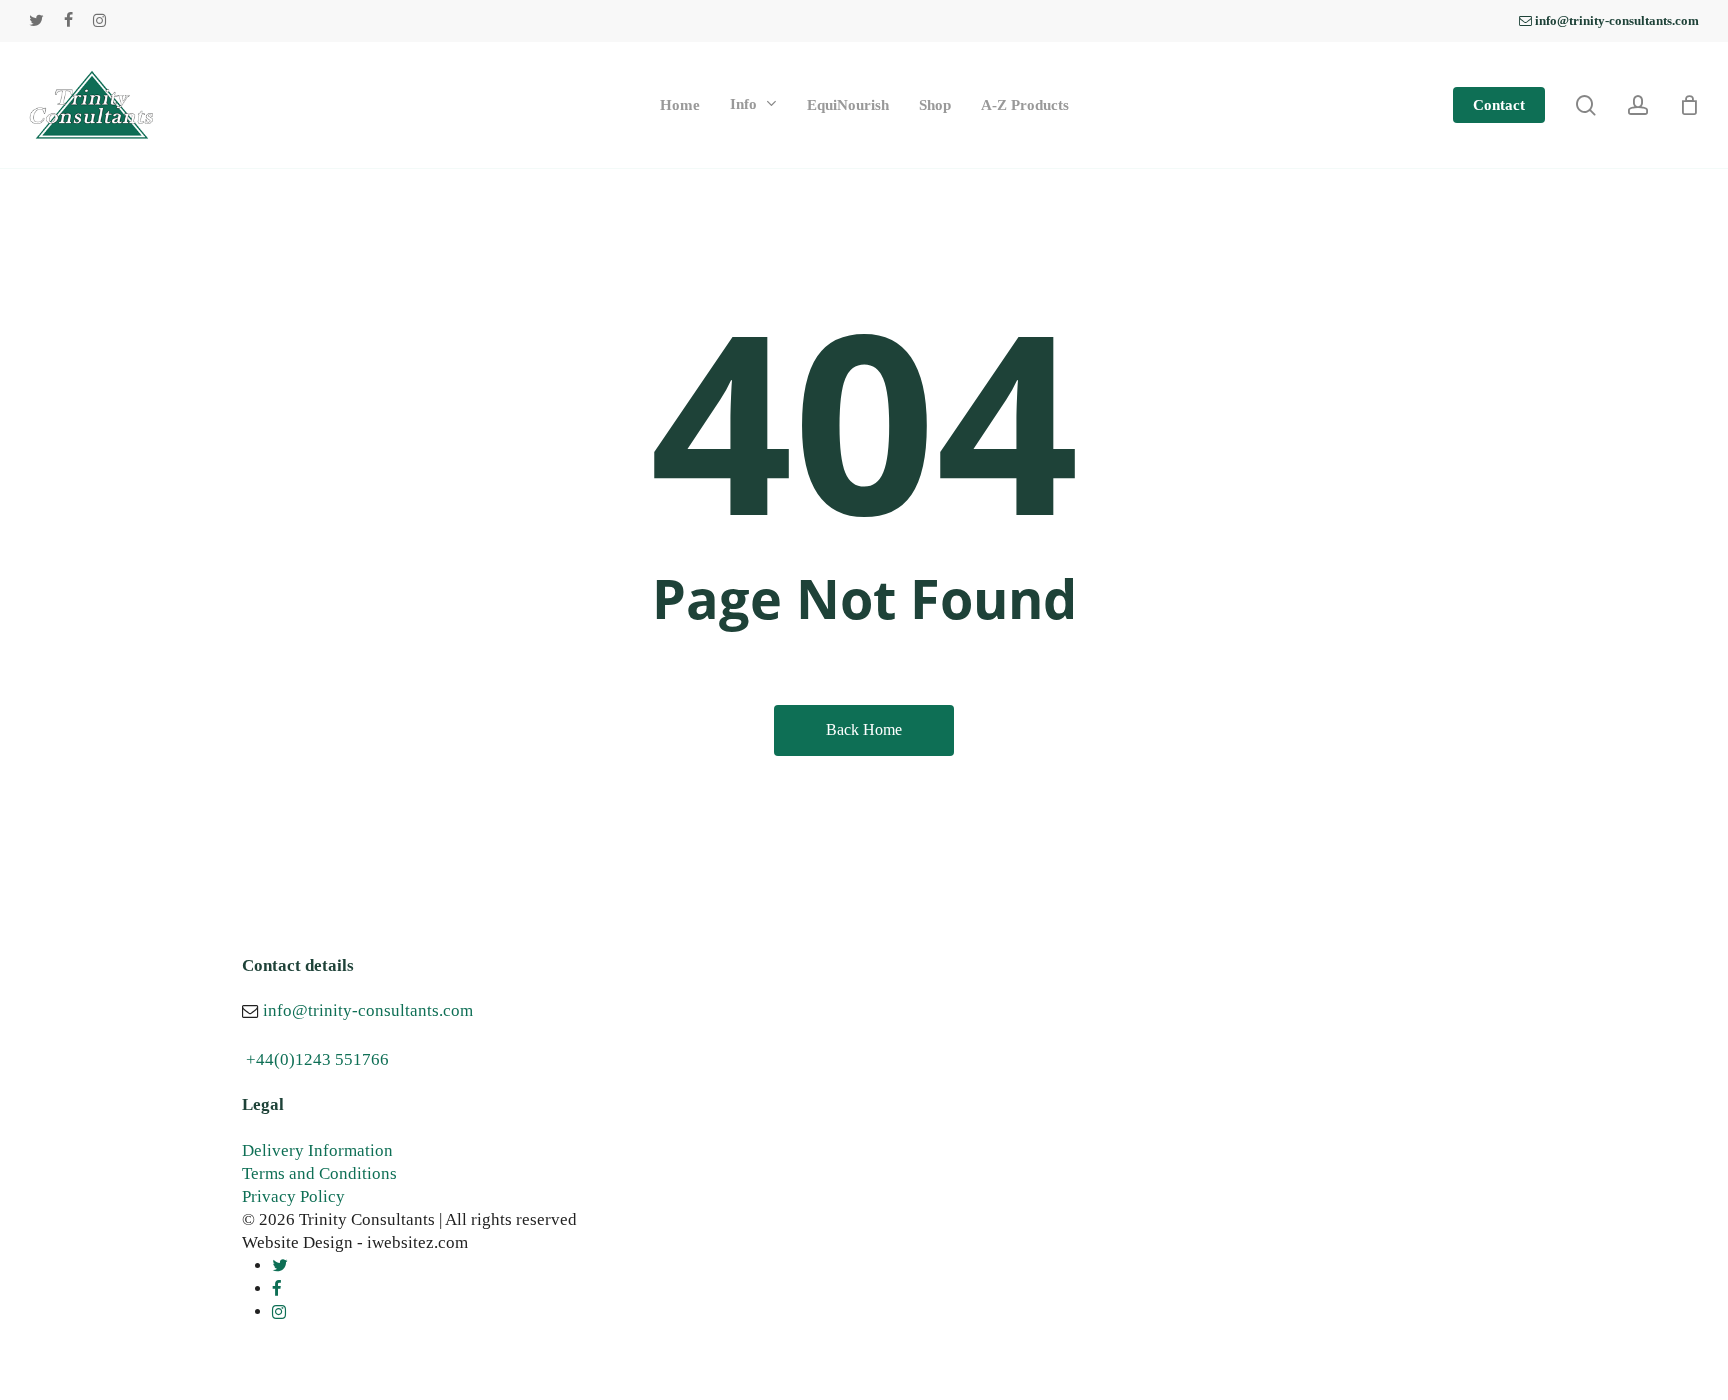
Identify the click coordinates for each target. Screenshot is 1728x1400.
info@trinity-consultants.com (368, 1010)
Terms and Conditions (319, 1173)
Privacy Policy (293, 1196)
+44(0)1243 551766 (317, 1059)
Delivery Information (317, 1150)
